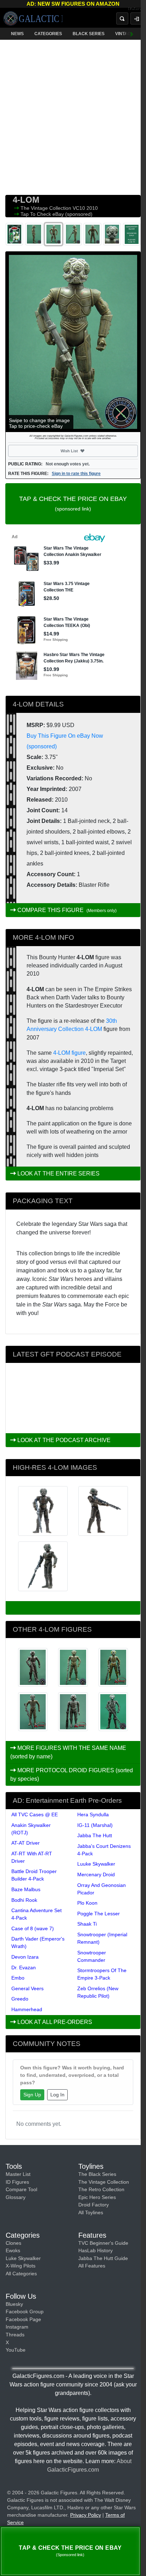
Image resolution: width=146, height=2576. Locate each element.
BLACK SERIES (89, 34)
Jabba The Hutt (95, 1835)
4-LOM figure (69, 1053)
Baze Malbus (26, 1889)
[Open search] (122, 18)
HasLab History (96, 2250)
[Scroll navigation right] (132, 34)
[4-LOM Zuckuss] (73, 1712)
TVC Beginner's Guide (103, 2243)
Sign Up (32, 2095)
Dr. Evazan (24, 1968)
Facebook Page (23, 2319)
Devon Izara (25, 1957)
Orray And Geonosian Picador (102, 1889)
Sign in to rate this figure (76, 474)
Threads (15, 2335)
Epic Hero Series (97, 2197)
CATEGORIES (48, 34)
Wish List (82, 451)
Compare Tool (21, 2189)
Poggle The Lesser (99, 1914)
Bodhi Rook (24, 1900)
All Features (92, 2266)
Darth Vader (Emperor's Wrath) (38, 1942)
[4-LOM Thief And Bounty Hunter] (33, 1712)
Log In (57, 2095)
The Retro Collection (101, 2189)
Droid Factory (94, 2205)
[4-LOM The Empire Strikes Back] (113, 1667)
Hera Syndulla (93, 1814)
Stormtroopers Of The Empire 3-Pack (102, 1974)
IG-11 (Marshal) (95, 1825)
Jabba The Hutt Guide (103, 2258)
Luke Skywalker (23, 2258)
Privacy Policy (86, 2515)
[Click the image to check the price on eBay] (73, 342)
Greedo (20, 1999)
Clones (13, 2243)
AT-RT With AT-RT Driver (32, 1857)
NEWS (17, 34)
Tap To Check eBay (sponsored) (57, 214)
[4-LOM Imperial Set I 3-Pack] (73, 1667)
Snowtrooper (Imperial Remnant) (102, 1938)
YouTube (16, 2350)
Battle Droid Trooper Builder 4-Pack (34, 1875)
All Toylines (91, 2212)
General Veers (27, 1988)
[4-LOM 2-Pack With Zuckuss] (33, 1667)
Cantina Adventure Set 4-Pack (36, 1914)
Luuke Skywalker (96, 1864)
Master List (18, 2174)
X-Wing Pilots (21, 2266)
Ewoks (13, 2250)
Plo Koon (87, 1903)
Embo (18, 1978)
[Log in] (136, 18)
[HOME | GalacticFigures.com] (33, 18)
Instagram (17, 2327)
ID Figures (17, 2182)
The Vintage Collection (47, 208)
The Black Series (97, 2174)
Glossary (16, 2197)
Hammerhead (27, 2009)
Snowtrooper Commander (92, 1956)
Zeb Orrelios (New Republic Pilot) (98, 1992)
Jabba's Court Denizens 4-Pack (104, 1850)
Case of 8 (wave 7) (33, 1928)
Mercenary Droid (96, 1874)
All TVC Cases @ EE (35, 1814)
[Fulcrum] (137, 9)
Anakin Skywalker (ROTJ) (31, 1829)
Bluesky (14, 2304)
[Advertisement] (73, 116)
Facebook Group (25, 2312)
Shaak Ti (87, 1924)
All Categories (21, 2274)
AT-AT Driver (26, 1843)
